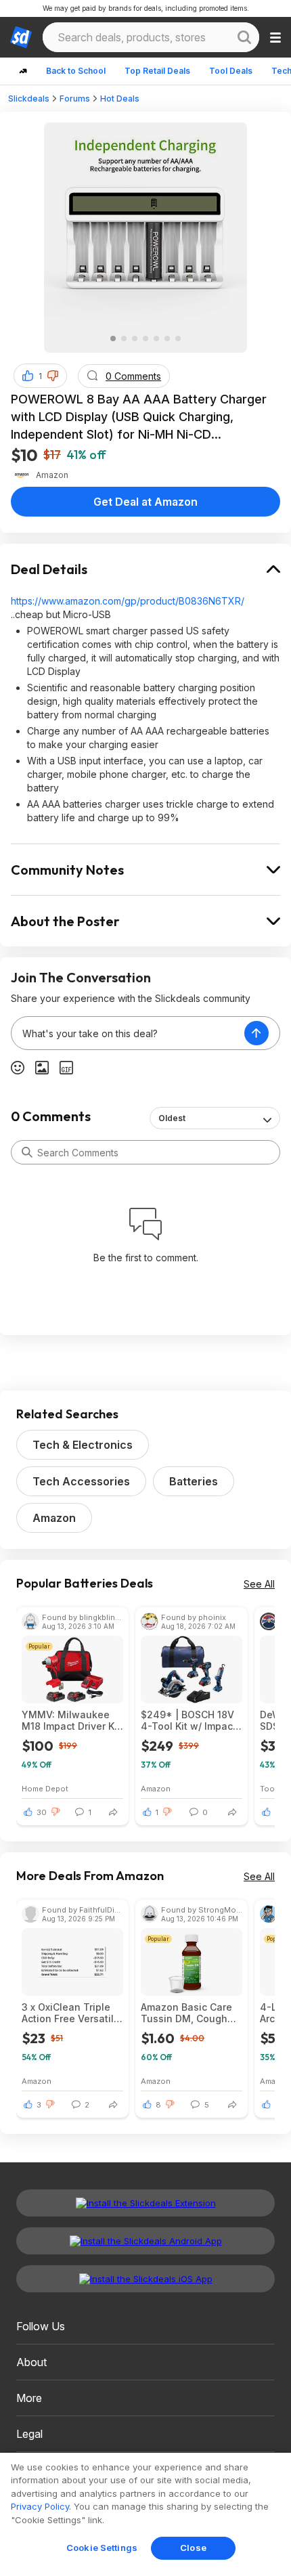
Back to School (76, 71)
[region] (145, 2514)
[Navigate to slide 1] (113, 339)
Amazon (54, 1518)
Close (193, 2548)
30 (42, 1812)
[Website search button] (244, 37)
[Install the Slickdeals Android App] (145, 2241)
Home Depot (45, 1788)
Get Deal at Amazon (145, 502)
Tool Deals (231, 71)
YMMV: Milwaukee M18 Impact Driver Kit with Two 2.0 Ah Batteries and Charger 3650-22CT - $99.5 (71, 1720)
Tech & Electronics (83, 1445)
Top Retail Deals (157, 71)
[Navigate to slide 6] (167, 339)
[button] (53, 376)
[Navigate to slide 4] (145, 339)
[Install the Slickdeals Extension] (145, 2203)
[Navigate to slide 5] (156, 339)
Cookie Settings (102, 2548)
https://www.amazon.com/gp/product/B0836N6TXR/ (128, 601)
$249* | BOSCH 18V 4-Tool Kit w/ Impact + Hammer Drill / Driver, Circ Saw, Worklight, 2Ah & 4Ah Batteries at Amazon (191, 1720)
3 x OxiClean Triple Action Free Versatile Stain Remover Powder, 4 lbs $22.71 (71, 2013)
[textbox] (128, 1033)
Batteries (194, 1481)
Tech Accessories (81, 1481)
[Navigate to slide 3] (135, 339)
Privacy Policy (40, 2506)
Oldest (172, 1118)
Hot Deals (120, 99)
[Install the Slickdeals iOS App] (145, 2279)
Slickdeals (29, 99)
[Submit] (27, 1152)
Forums (75, 99)
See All (259, 1584)
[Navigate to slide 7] (178, 339)
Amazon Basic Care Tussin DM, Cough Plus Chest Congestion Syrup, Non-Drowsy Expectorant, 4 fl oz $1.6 (187, 2013)
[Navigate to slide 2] (124, 339)
